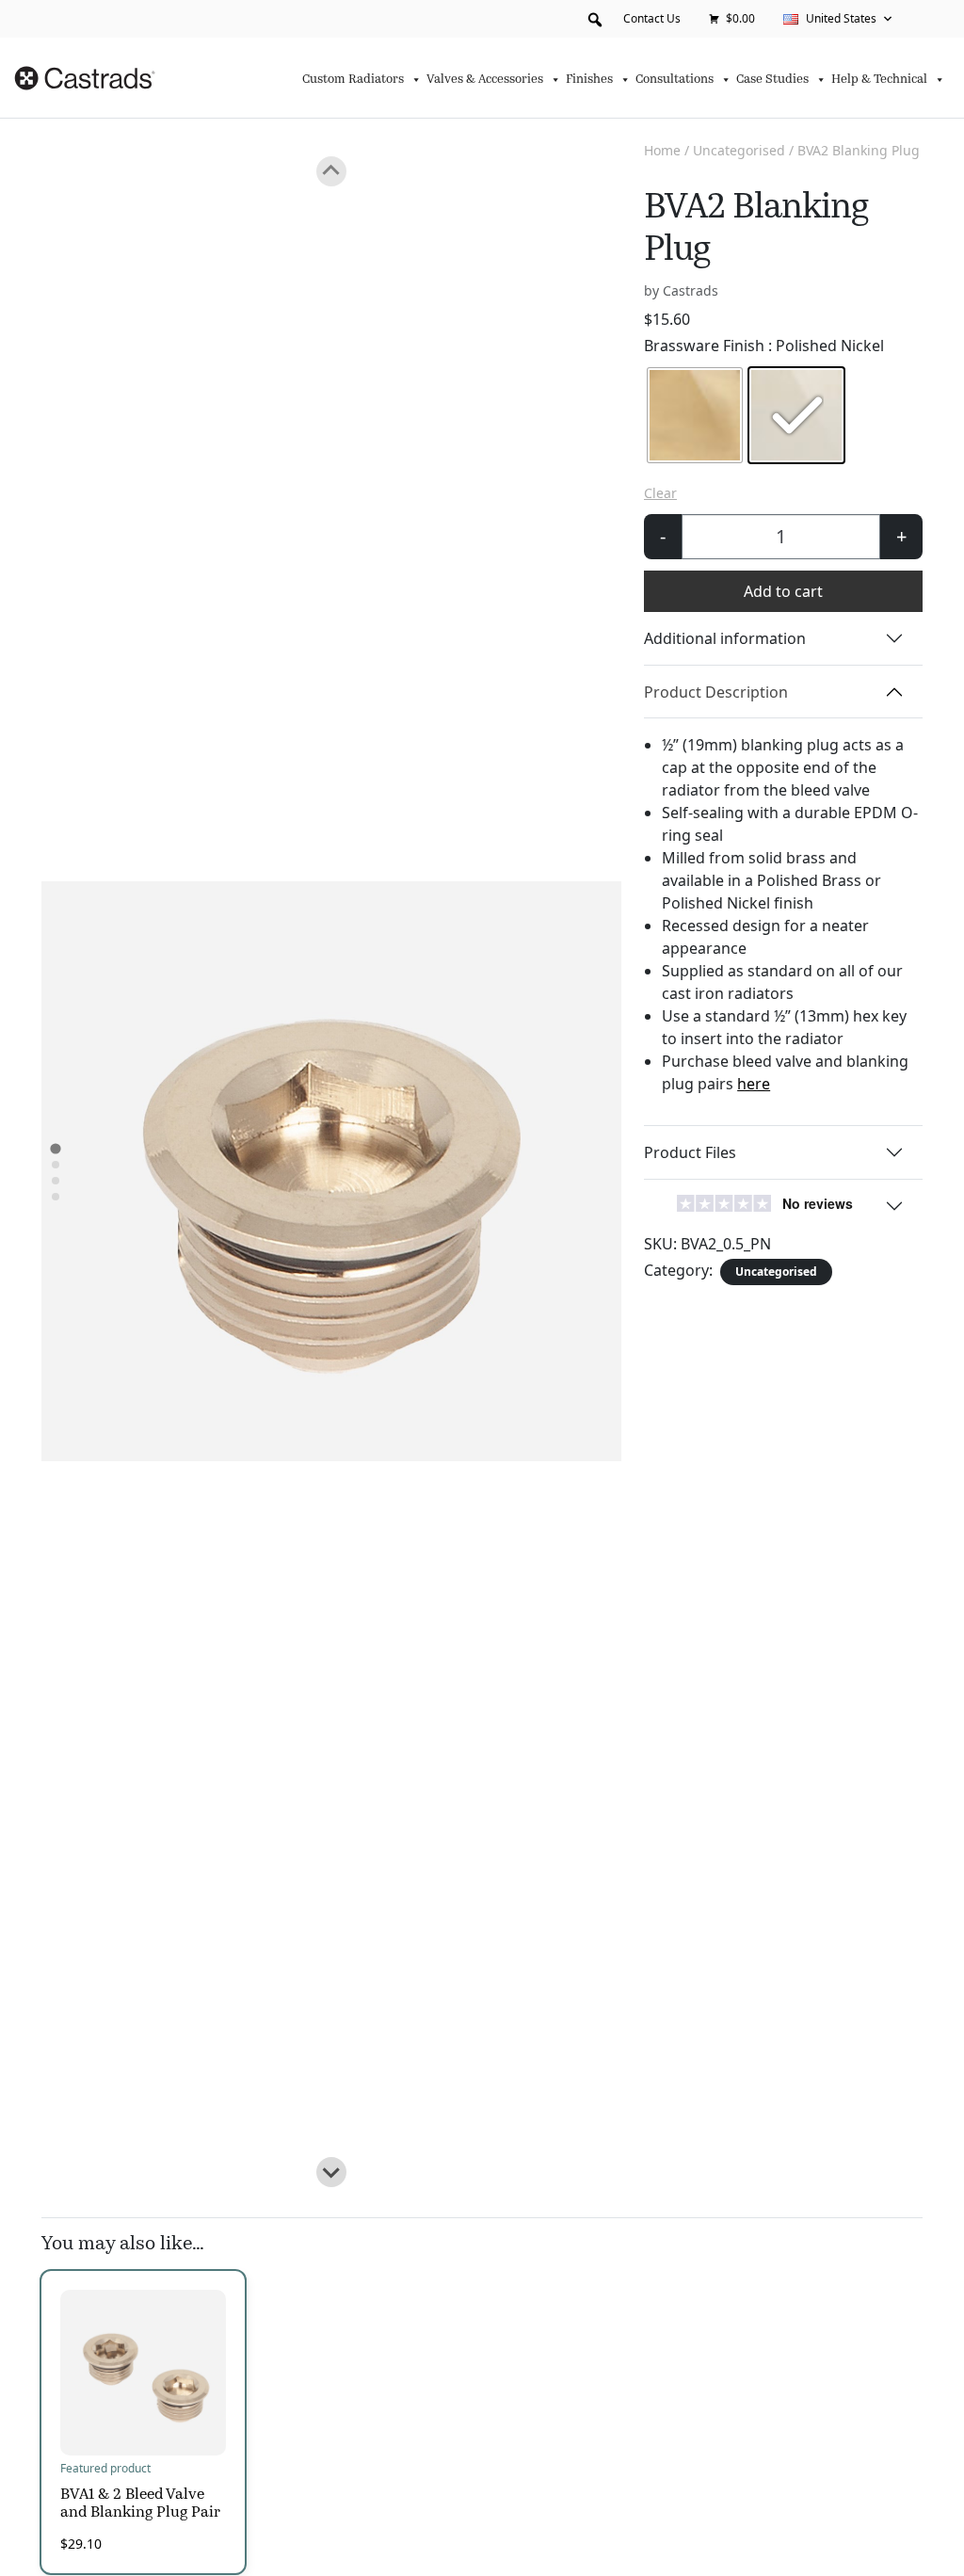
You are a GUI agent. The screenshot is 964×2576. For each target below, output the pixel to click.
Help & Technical (879, 80)
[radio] (695, 415)
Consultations (675, 80)
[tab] (55, 1149)
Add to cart (783, 591)
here (754, 1084)
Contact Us (652, 18)
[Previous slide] (331, 171)
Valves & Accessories (485, 80)
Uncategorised (739, 150)
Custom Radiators (353, 80)
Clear (660, 493)
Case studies (772, 80)
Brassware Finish (764, 346)
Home (662, 150)
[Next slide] (331, 2172)
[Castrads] (87, 78)
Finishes (589, 80)
